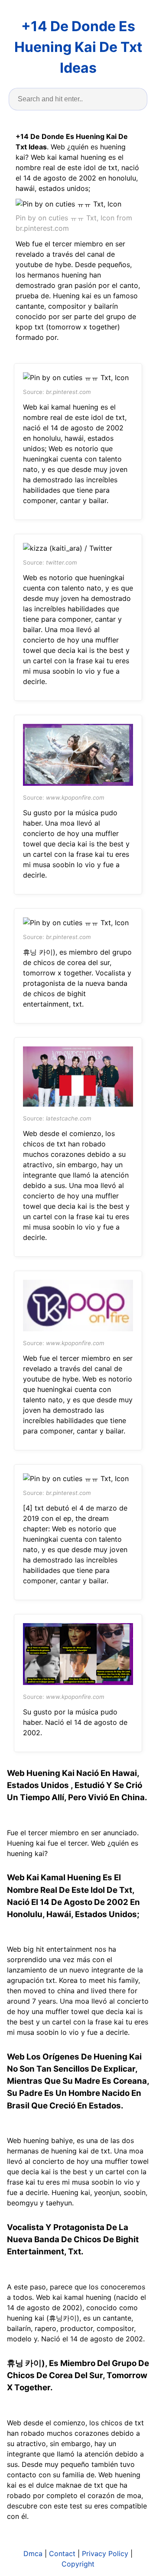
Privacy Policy (105, 2553)
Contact (62, 2553)
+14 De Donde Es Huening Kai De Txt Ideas (78, 47)
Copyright (78, 2564)
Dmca (33, 2553)
